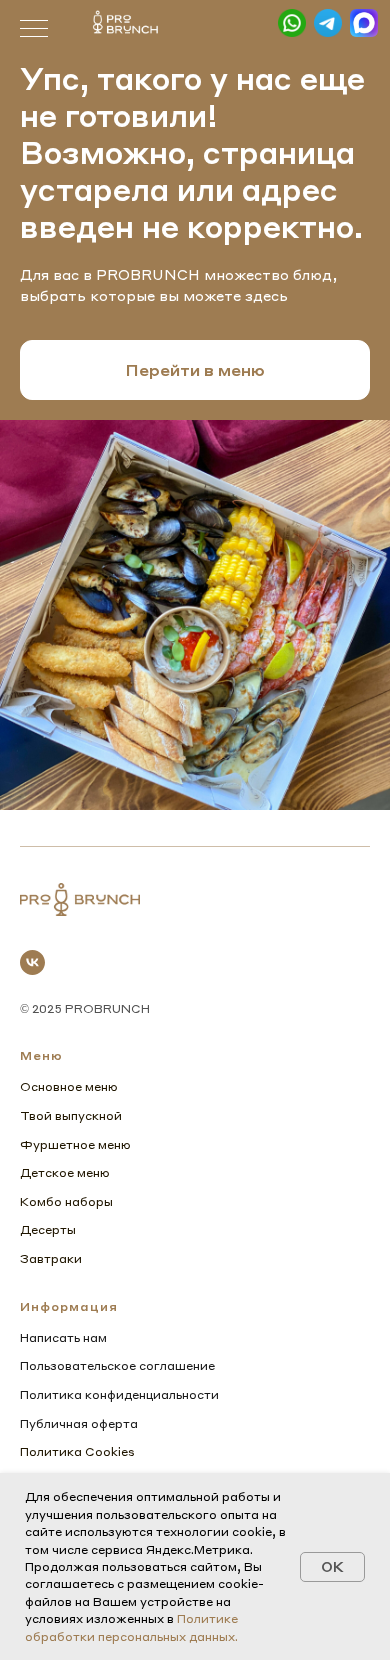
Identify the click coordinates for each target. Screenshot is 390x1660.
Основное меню (69, 1086)
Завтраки (51, 1258)
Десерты (48, 1229)
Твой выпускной (71, 1115)
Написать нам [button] (63, 1337)
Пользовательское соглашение (117, 1365)
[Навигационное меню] (34, 30)
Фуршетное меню (75, 1144)
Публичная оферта (79, 1423)
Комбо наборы (66, 1201)
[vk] (32, 962)
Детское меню (65, 1172)
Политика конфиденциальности (119, 1394)
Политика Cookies (77, 1451)
